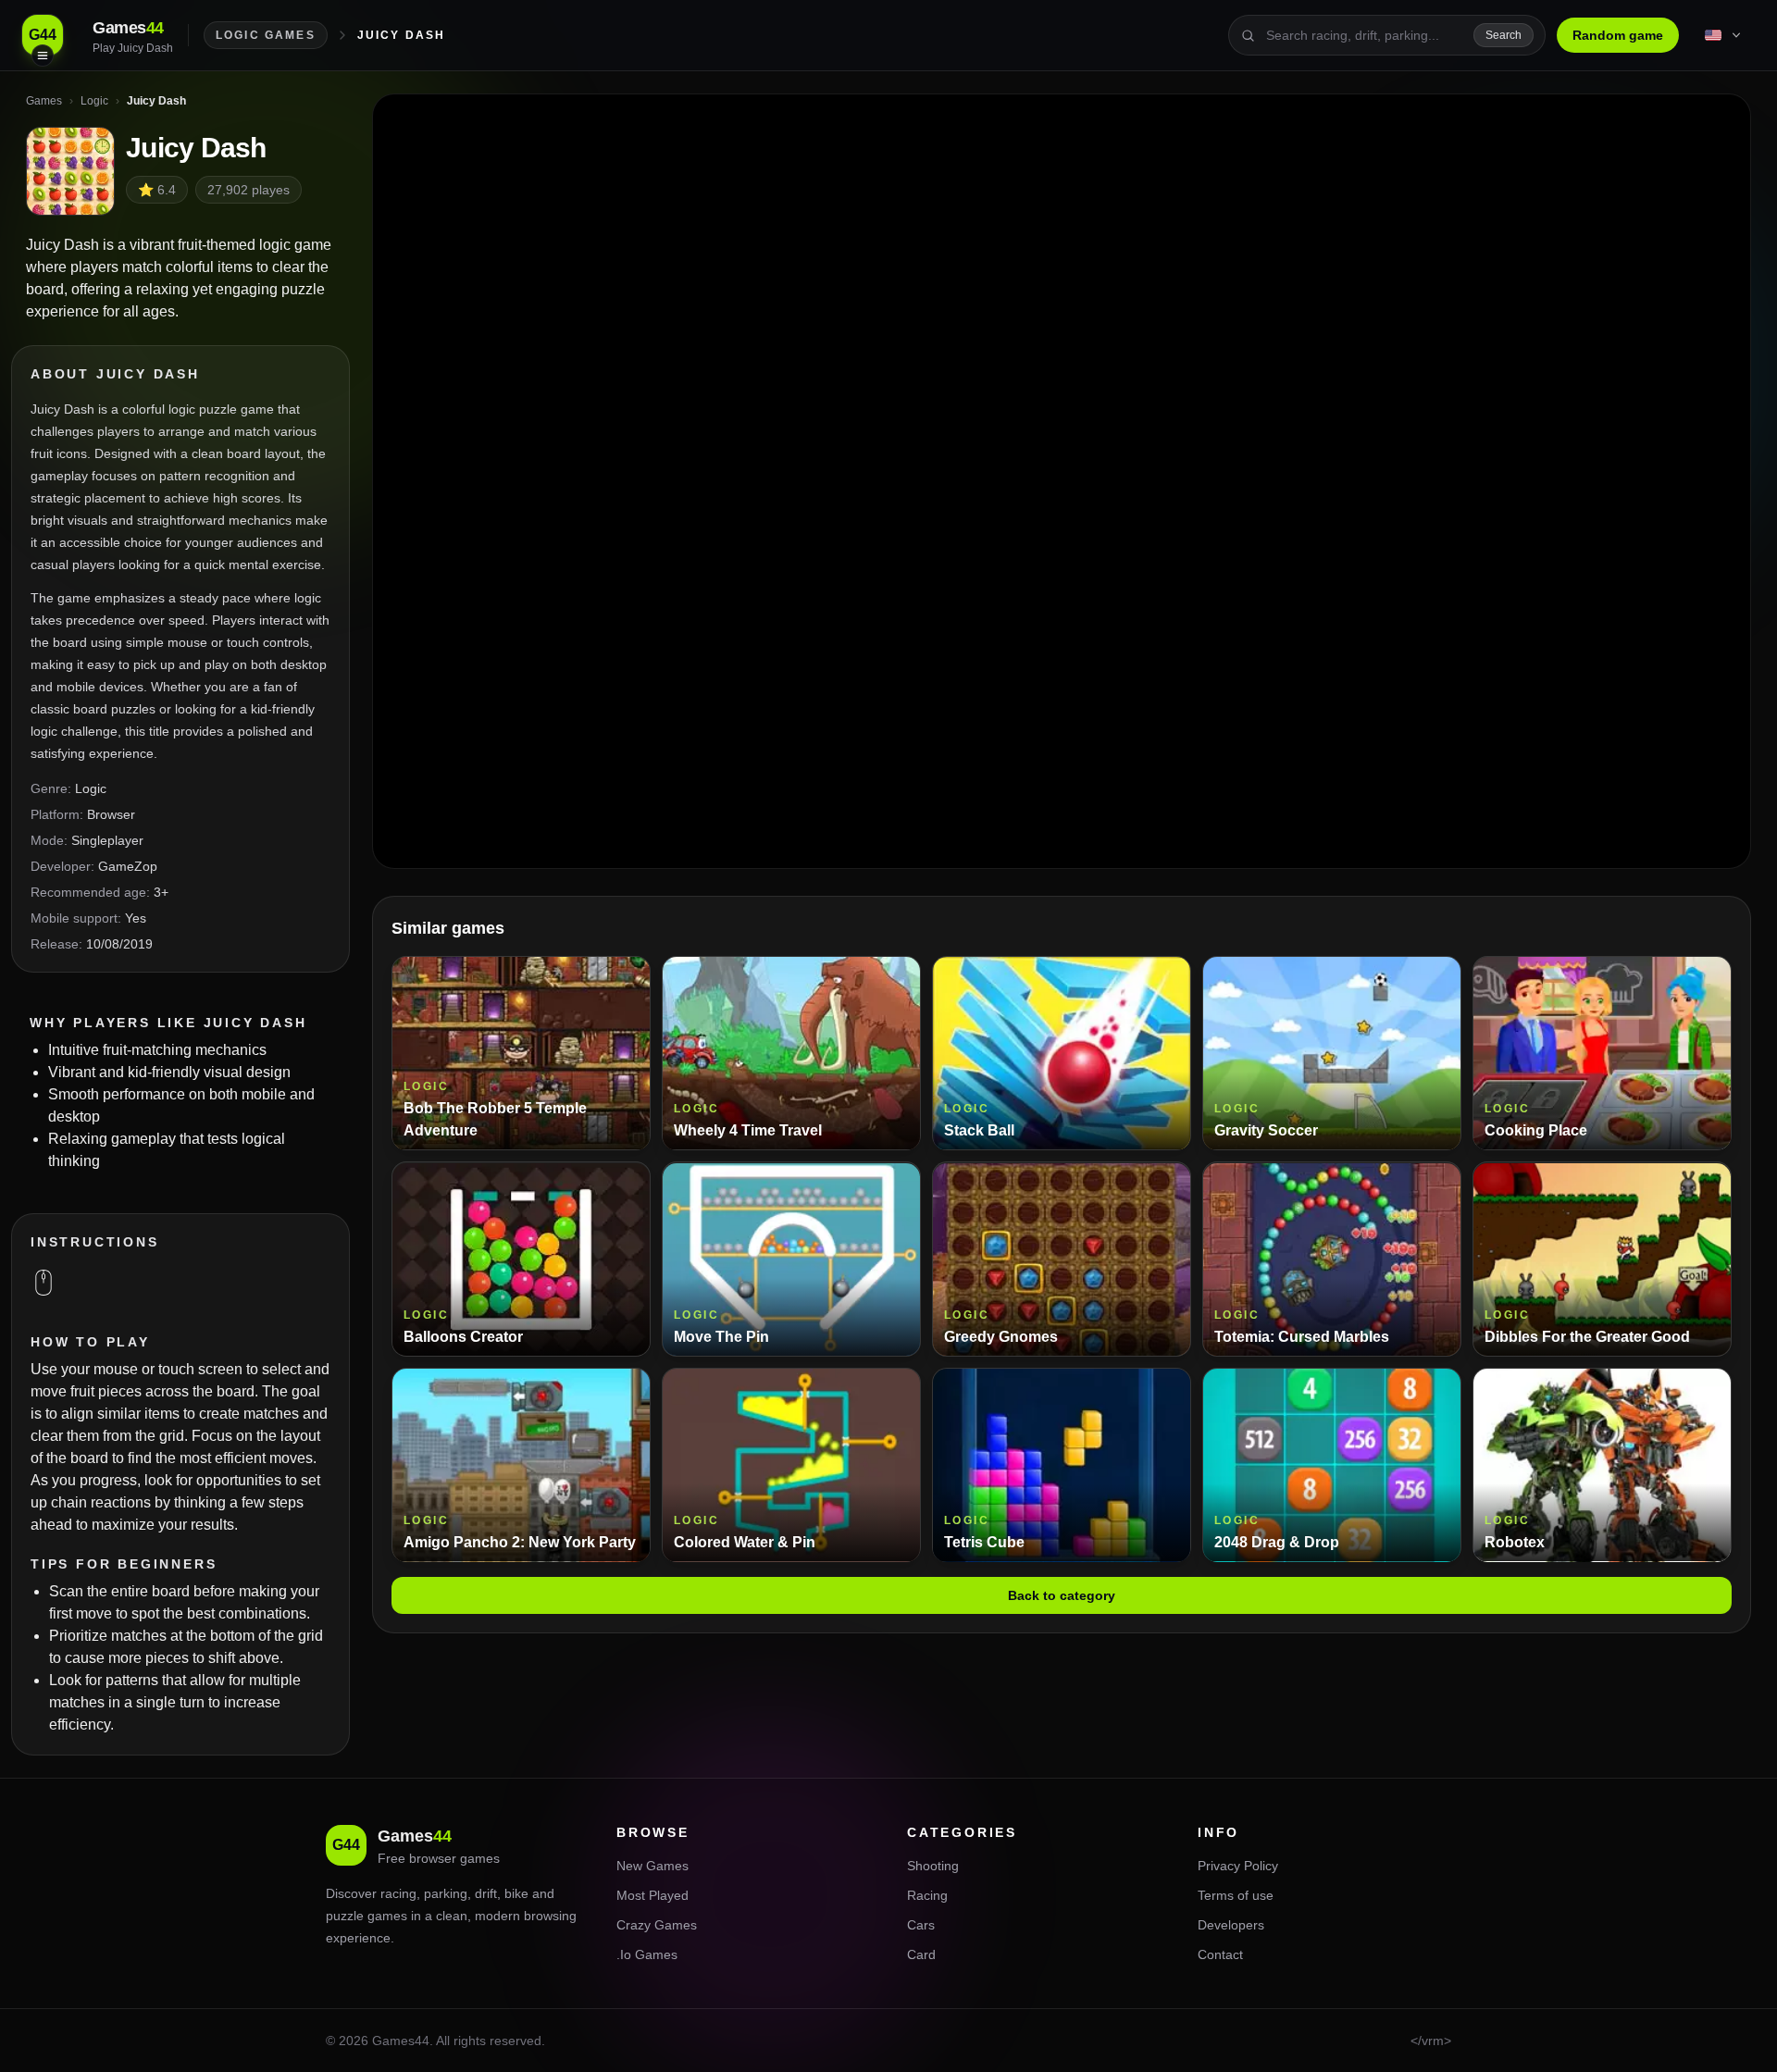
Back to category (1062, 1596)
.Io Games (647, 1954)
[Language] (1724, 35)
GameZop (128, 866)
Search (1504, 35)
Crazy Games (657, 1925)
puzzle (345, 1916)
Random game (1618, 35)
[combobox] (1364, 35)
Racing (927, 1895)
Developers (1231, 1925)
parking (446, 1893)
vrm (1433, 2041)
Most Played (652, 1895)
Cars (921, 1925)
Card (921, 1954)
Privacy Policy (1238, 1866)
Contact (1220, 1954)
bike (516, 1893)
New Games (652, 1866)
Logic (91, 788)
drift (486, 1893)
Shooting (933, 1866)
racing (398, 1893)
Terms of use (1236, 1895)
